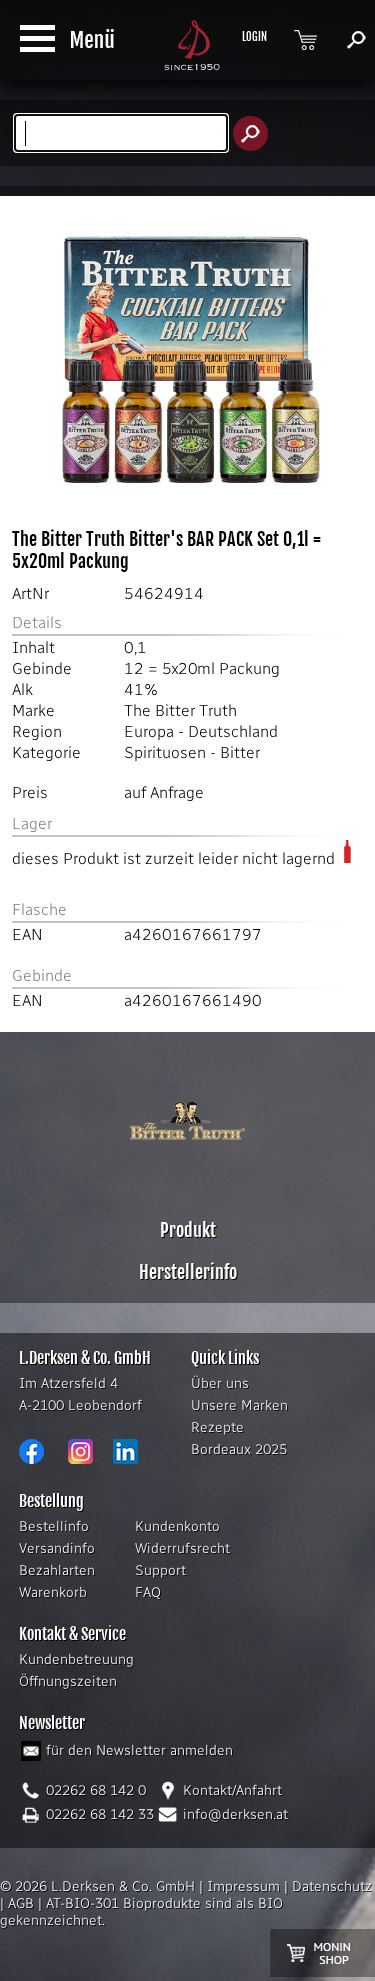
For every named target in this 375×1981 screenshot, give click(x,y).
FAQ (148, 1592)
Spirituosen (165, 752)
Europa (149, 731)
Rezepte (217, 1427)
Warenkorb (53, 1592)
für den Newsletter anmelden (139, 1750)
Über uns (220, 1383)
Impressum (243, 1886)
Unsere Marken (239, 1405)
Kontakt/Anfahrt (232, 1790)
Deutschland (233, 731)
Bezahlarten (57, 1570)
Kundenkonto (177, 1526)
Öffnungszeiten (68, 1681)
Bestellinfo (54, 1526)
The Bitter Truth (180, 710)
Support (160, 1570)
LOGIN (254, 37)
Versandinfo (57, 1548)
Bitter (240, 752)
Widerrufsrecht (182, 1548)
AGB (21, 1903)
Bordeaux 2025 (239, 1449)
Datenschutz (332, 1886)
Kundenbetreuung (76, 1659)
